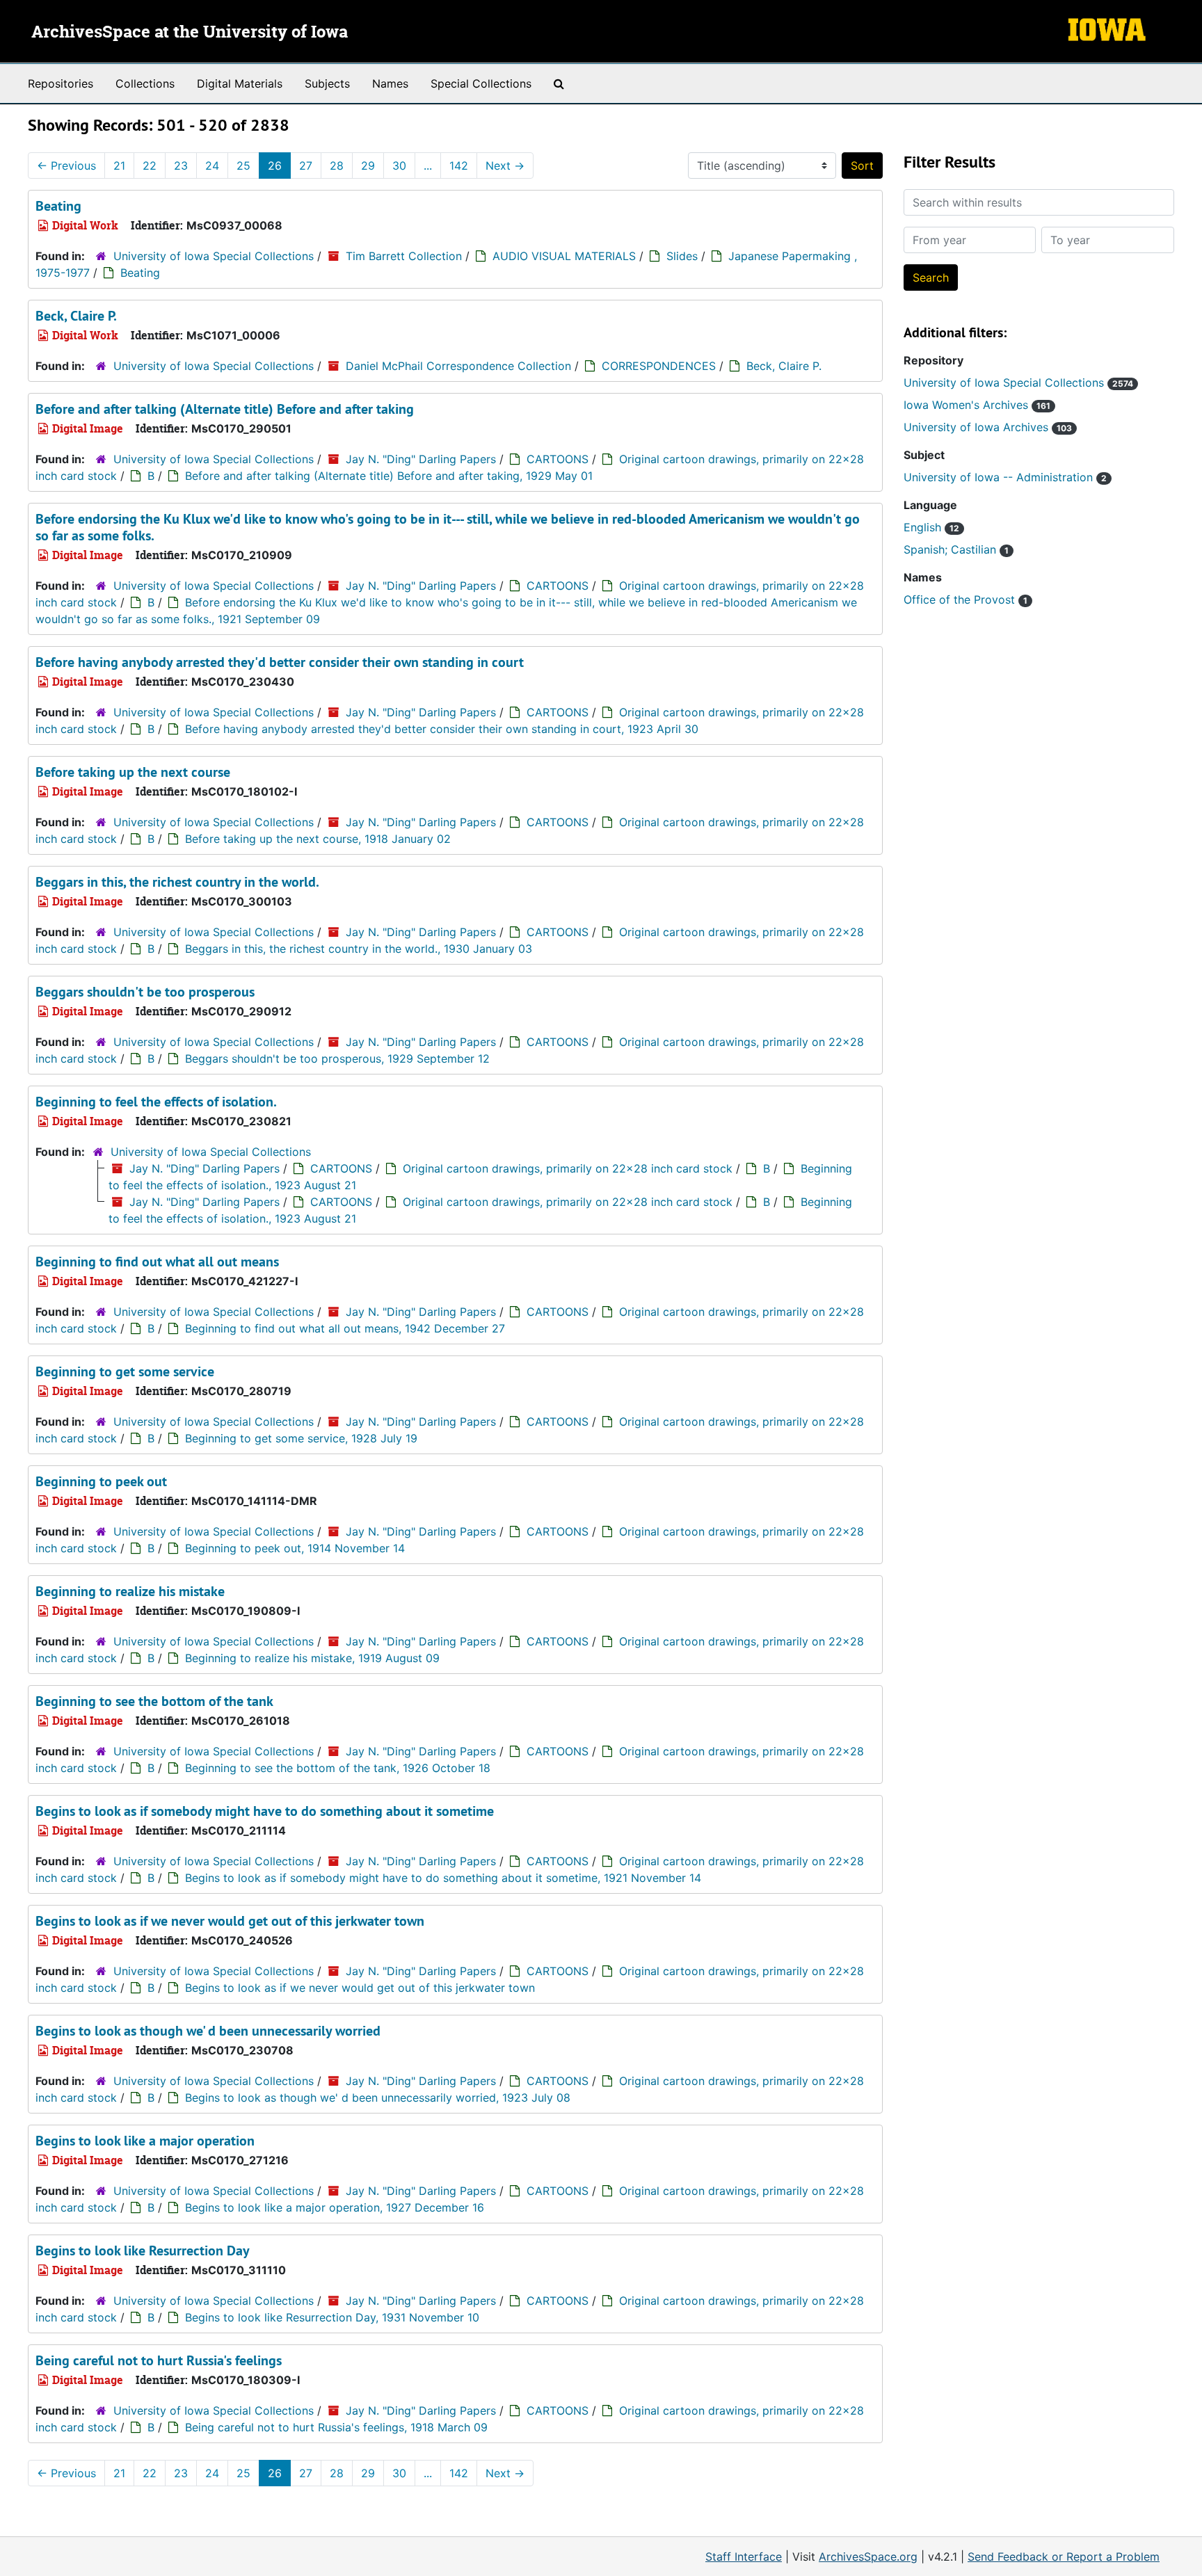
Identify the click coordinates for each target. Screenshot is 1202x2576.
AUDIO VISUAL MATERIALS (564, 256)
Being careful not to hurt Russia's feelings (159, 2360)
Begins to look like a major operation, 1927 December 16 (335, 2207)
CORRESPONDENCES (659, 366)
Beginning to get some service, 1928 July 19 (301, 1438)
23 (181, 166)
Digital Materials (240, 83)
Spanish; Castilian (956, 549)
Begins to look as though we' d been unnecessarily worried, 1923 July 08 (378, 2098)
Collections (145, 83)
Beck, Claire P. (76, 316)
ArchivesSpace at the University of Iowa (190, 33)
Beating (58, 206)
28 (337, 166)
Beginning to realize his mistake (130, 1591)
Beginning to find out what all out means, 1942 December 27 (345, 1328)
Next (505, 166)
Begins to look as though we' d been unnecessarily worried (208, 2031)
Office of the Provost (965, 599)
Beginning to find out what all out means (157, 1262)
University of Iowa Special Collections (214, 256)
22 (150, 166)
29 (368, 166)
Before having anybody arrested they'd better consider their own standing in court (280, 662)
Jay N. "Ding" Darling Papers (421, 459)
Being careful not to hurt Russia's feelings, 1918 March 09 (336, 2427)
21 (119, 166)
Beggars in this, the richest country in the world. (177, 882)
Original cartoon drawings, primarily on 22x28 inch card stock (568, 1168)
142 (459, 166)
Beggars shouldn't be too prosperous (145, 992)
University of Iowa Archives (988, 427)
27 (306, 166)
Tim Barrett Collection (404, 256)
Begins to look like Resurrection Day (143, 2251)
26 (275, 166)
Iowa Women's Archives (977, 405)
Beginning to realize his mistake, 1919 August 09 (312, 1658)
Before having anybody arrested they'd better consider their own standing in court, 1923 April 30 (442, 729)
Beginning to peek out (101, 1481)
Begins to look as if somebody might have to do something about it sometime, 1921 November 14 (443, 1878)
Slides (682, 256)
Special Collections (481, 83)
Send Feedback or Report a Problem (1064, 2557)
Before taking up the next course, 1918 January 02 (318, 839)
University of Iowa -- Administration (1005, 477)
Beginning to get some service (125, 1371)
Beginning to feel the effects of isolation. (156, 1102)
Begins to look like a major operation (145, 2141)
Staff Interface (744, 2557)
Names (390, 83)
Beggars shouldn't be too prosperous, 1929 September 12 (337, 1058)
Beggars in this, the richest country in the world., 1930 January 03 (359, 949)
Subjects (327, 83)
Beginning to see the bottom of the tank (154, 1701)
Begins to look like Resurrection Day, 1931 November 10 (332, 2317)
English (931, 527)
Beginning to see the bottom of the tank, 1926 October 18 (338, 1768)
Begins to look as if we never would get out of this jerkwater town (230, 1921)
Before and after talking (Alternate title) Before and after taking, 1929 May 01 (389, 476)
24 (212, 166)
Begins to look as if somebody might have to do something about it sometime (265, 1811)
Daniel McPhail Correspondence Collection (458, 366)
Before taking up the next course (133, 772)
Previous (66, 166)
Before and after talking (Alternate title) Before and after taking (225, 409)
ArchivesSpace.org (868, 2557)
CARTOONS (558, 459)
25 (243, 166)
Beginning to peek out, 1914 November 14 (295, 1548)
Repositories (61, 83)
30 (399, 166)
